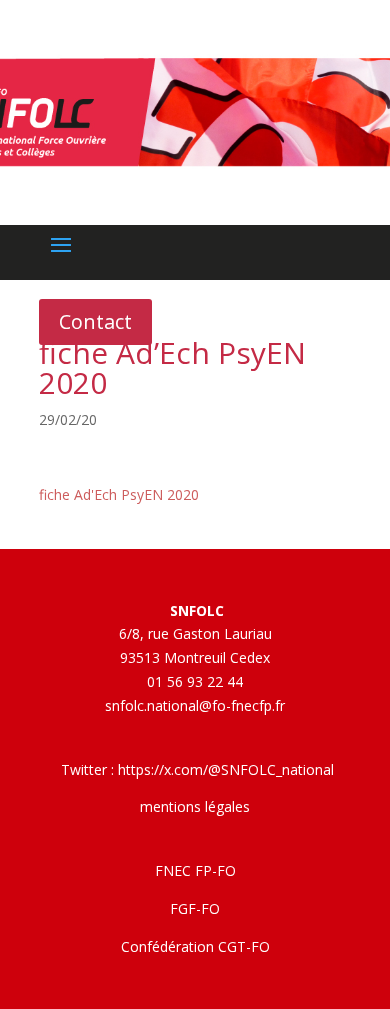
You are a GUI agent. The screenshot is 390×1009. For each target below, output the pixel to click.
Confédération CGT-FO (195, 946)
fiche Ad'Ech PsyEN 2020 (119, 494)
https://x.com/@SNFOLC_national (226, 769)
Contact (95, 321)
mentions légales (195, 806)
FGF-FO (195, 908)
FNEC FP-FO (195, 870)
